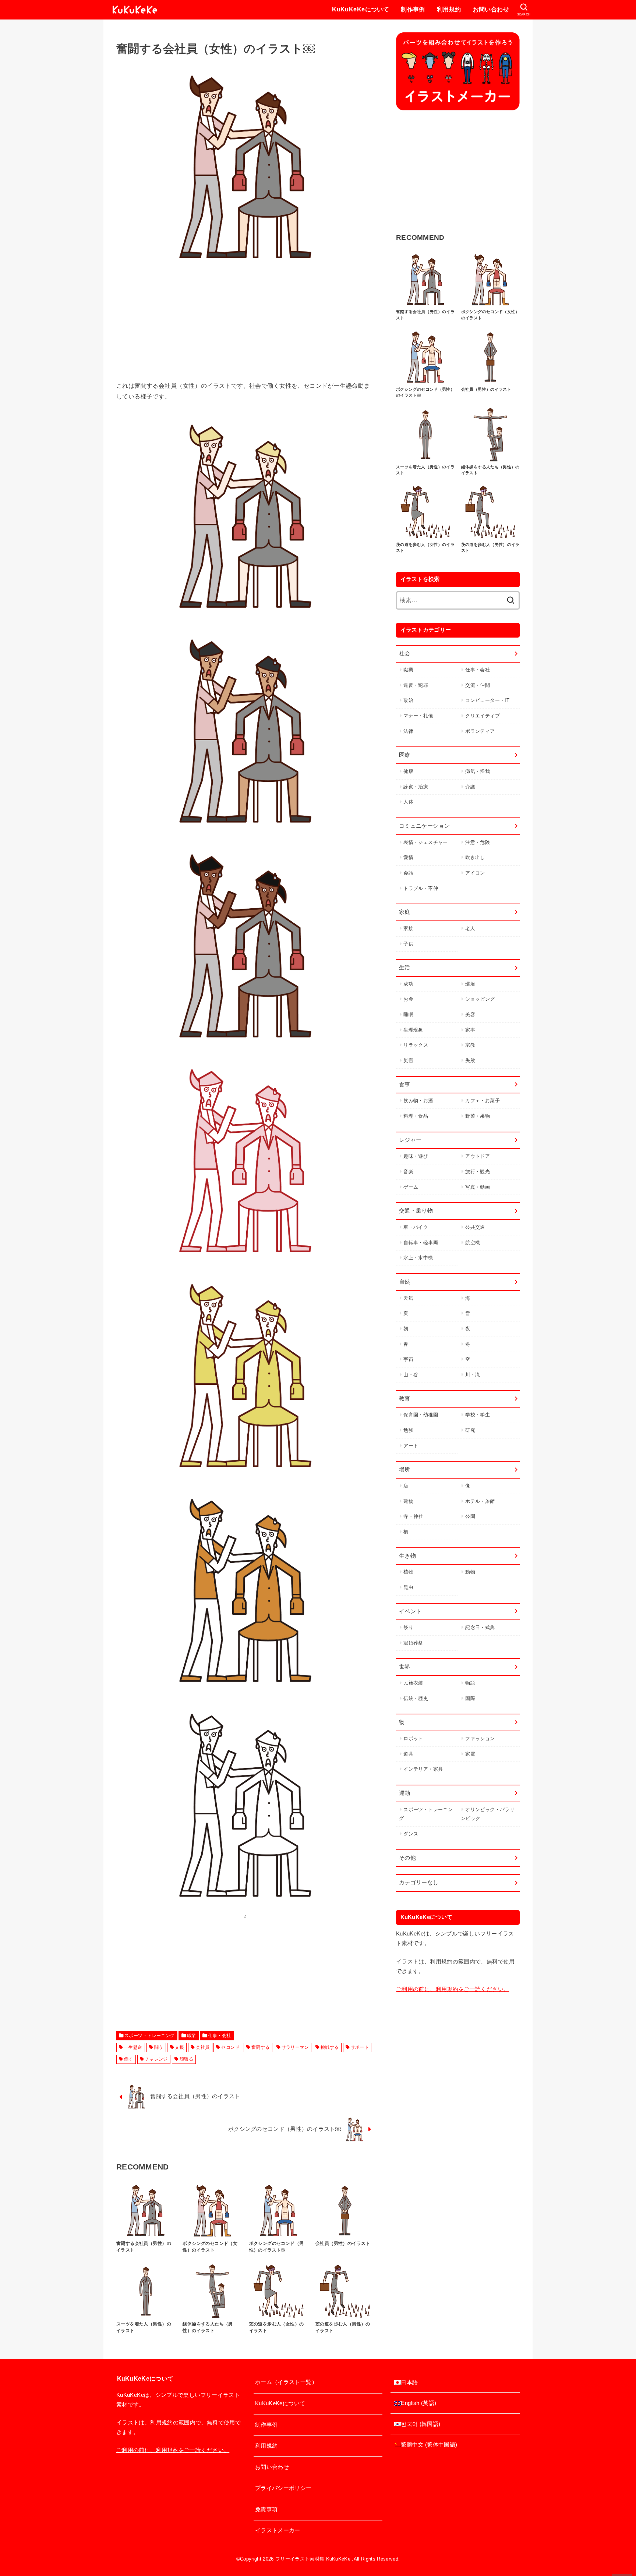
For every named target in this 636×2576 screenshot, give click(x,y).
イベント (410, 1611)
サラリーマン (295, 2047)
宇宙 (408, 1359)
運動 (405, 1793)
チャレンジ (156, 2059)
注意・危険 (478, 842)
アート (411, 1446)
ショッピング (480, 999)
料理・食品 (416, 1116)
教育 (405, 1399)
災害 (408, 1060)
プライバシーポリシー (283, 2488)
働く (129, 2059)
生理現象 (413, 1030)
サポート (360, 2047)
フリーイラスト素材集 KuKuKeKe (313, 2559)
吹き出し (475, 857)
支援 (179, 2047)
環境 (470, 984)
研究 (470, 1430)
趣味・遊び (416, 1156)
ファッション (480, 1738)
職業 (192, 2036)
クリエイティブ (483, 716)
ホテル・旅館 (480, 1501)
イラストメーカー (278, 2530)
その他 (407, 1858)
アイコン (475, 873)
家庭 (405, 912)
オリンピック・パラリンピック (488, 1814)
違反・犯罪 (416, 685)
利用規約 (449, 9)
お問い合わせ (491, 9)
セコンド (230, 2047)
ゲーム (411, 1187)
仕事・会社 (219, 2036)
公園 (470, 1516)
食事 (405, 1085)
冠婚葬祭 (413, 1643)
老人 (470, 928)
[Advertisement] (245, 329)
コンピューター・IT (487, 700)
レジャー (410, 1140)
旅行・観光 (478, 1172)
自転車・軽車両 (421, 1243)
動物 (470, 1572)
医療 (405, 755)
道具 (408, 1754)
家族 (408, 928)
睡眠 (408, 1014)
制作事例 (413, 9)
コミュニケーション (424, 826)
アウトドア (478, 1156)
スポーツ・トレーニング (150, 2036)
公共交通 (475, 1227)
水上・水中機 (418, 1258)
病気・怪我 (478, 771)
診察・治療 (416, 787)
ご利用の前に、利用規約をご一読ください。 (453, 1989)
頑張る (186, 2059)
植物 (408, 1572)
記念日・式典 (480, 1627)
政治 (408, 700)
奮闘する (261, 2047)
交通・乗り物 (416, 1211)
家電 (470, 1754)
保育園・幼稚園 (421, 1415)
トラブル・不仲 (421, 888)
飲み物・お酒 (418, 1101)
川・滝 (473, 1375)
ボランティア (480, 731)
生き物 (407, 1556)
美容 (470, 1014)
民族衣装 (413, 1683)
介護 (470, 787)
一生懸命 (133, 2047)
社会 (405, 653)
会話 (408, 873)
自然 (405, 1282)
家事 (470, 1030)
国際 (470, 1698)
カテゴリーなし (419, 1883)
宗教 (470, 1045)
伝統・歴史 (416, 1698)
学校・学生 (478, 1415)
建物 (408, 1501)
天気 (408, 1298)
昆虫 (408, 1587)
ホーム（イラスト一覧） (286, 2382)
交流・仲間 (478, 685)
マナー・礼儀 (418, 716)
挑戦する (330, 2047)
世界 (405, 1667)
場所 (405, 1469)
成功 (408, 984)
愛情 (408, 857)
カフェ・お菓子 (483, 1101)
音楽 (408, 1172)
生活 (405, 968)
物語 (470, 1683)
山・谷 (411, 1375)
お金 (408, 999)
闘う (159, 2047)
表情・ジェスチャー (425, 842)
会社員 (203, 2047)
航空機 (473, 1243)
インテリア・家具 (423, 1769)
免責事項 (266, 2509)
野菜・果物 (478, 1116)
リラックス (416, 1045)
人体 (408, 802)
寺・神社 (413, 1516)
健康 (408, 771)
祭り (408, 1627)
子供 (408, 944)
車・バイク (416, 1227)
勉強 (408, 1430)
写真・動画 (478, 1187)
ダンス (411, 1834)
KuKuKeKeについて (361, 9)
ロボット (413, 1738)
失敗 (470, 1060)
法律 (408, 731)
